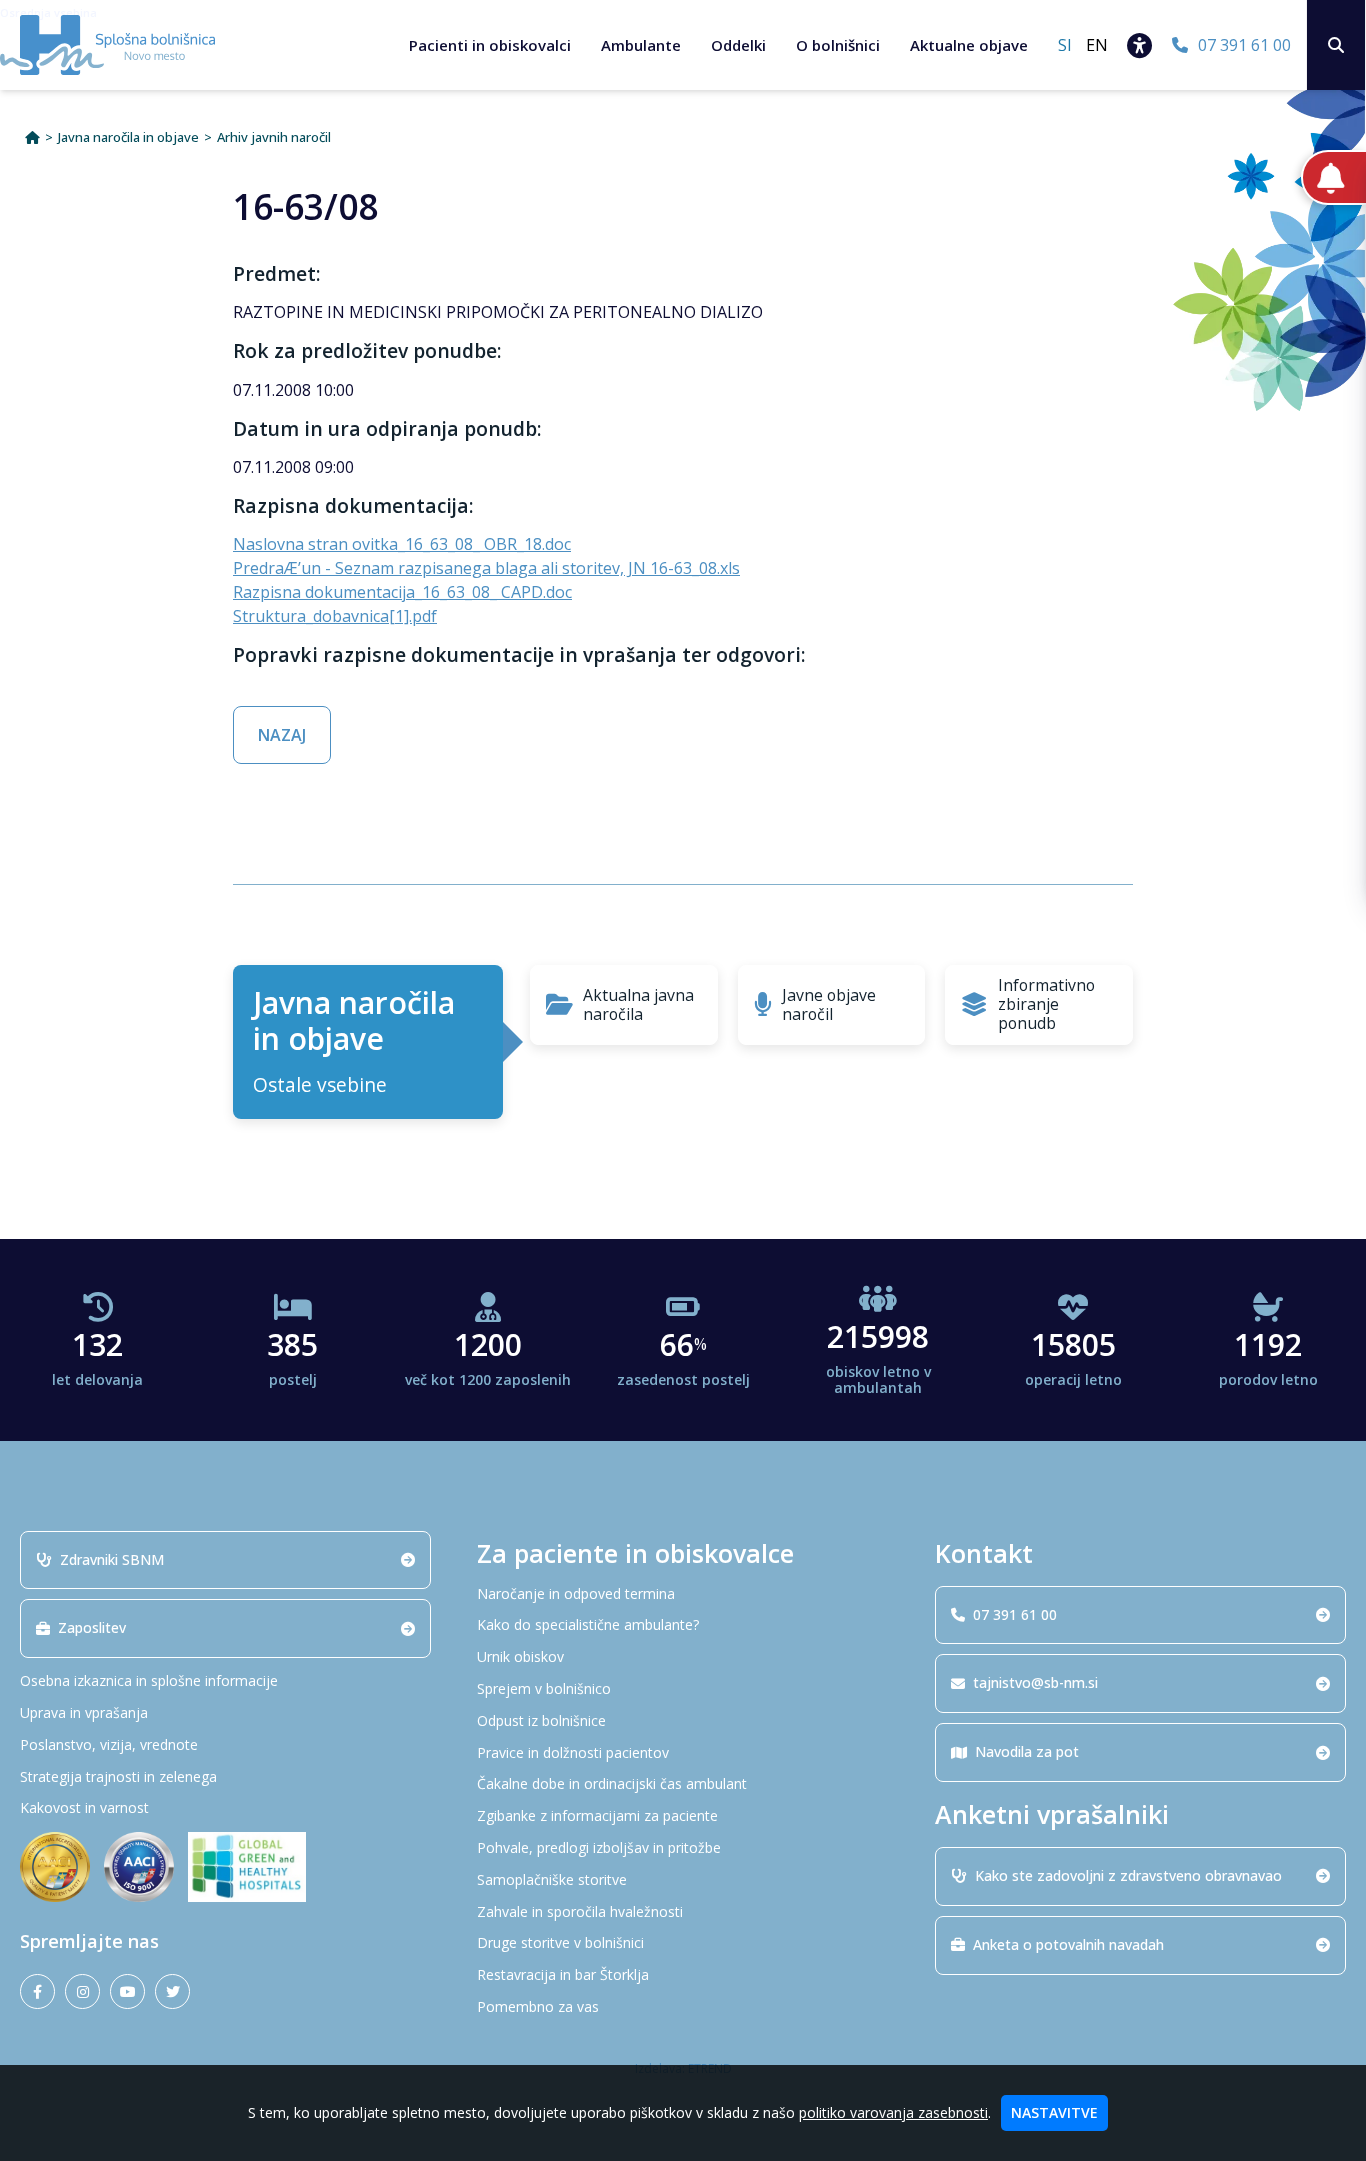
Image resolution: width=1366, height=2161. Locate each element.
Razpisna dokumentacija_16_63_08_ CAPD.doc (402, 592)
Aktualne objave (969, 45)
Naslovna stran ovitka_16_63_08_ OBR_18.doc (402, 544)
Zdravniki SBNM (112, 1559)
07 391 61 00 (1015, 1614)
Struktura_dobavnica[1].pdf (335, 616)
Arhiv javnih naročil (274, 137)
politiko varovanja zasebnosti (893, 2112)
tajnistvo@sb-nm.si (1035, 1682)
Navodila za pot (1027, 1751)
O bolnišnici (838, 45)
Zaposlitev (92, 1627)
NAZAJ (282, 735)
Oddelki (738, 45)
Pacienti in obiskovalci (490, 45)
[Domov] (32, 137)
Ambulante (641, 45)
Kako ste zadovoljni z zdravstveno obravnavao (1128, 1875)
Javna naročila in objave (128, 137)
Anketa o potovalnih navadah (1068, 1944)
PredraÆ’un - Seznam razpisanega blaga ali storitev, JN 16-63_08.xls (486, 568)
